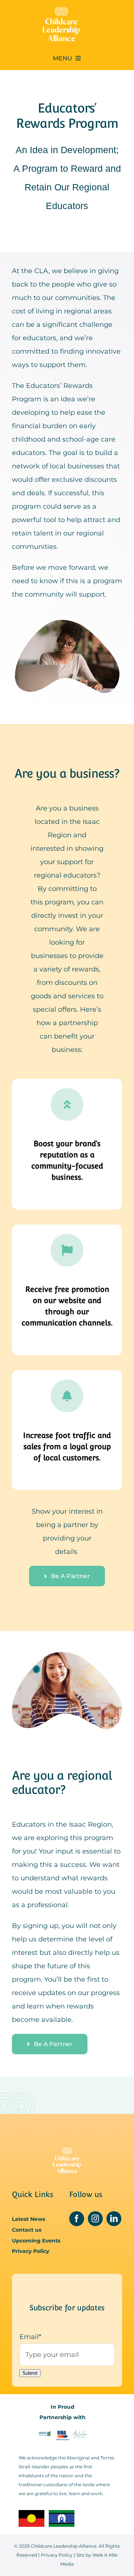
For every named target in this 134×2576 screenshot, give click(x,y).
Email (30, 2337)
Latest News (28, 2219)
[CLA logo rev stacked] (61, 10)
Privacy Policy (31, 2251)
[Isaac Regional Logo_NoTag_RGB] (45, 2433)
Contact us (27, 2230)
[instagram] (95, 2219)
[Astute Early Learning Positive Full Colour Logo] (80, 2433)
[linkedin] (114, 2219)
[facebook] (77, 2219)
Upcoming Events (36, 2241)
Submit (30, 2373)
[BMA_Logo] (62, 2433)
